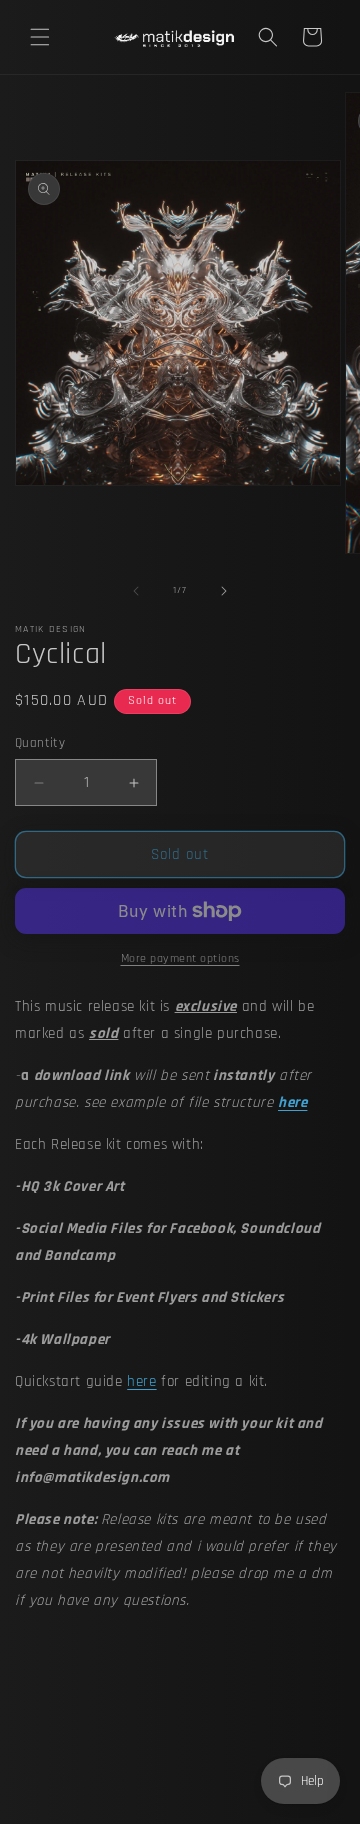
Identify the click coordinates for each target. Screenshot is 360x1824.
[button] (40, 37)
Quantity (40, 743)
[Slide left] (136, 591)
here (141, 1381)
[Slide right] (224, 591)
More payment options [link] (180, 958)
